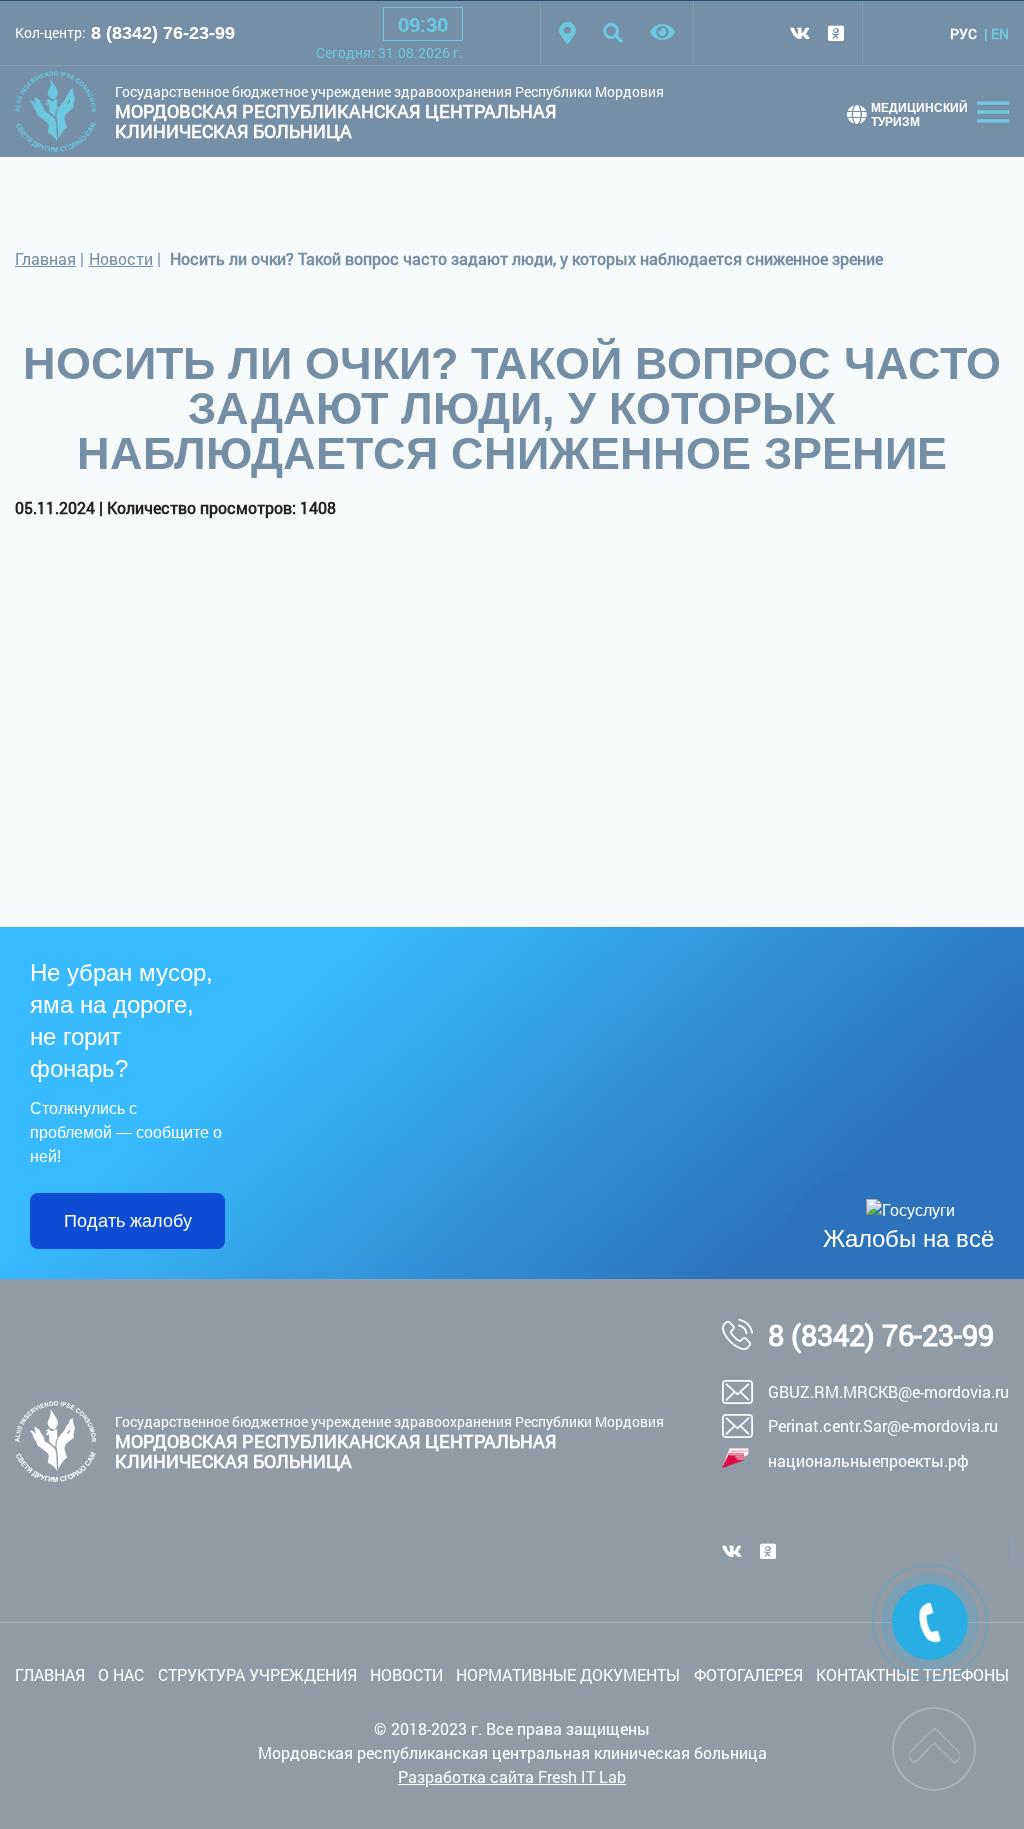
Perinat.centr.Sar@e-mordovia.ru (883, 1425)
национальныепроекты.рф (868, 1460)
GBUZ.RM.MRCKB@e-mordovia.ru (888, 1391)
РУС (963, 33)
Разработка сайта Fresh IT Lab (512, 1776)
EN (1000, 33)
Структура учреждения (257, 1674)
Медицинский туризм (919, 115)
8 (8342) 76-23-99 (163, 33)
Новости (121, 258)
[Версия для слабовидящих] (662, 33)
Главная (45, 258)
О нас (121, 1674)
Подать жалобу (128, 1221)
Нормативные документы (568, 1674)
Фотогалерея (748, 1674)
